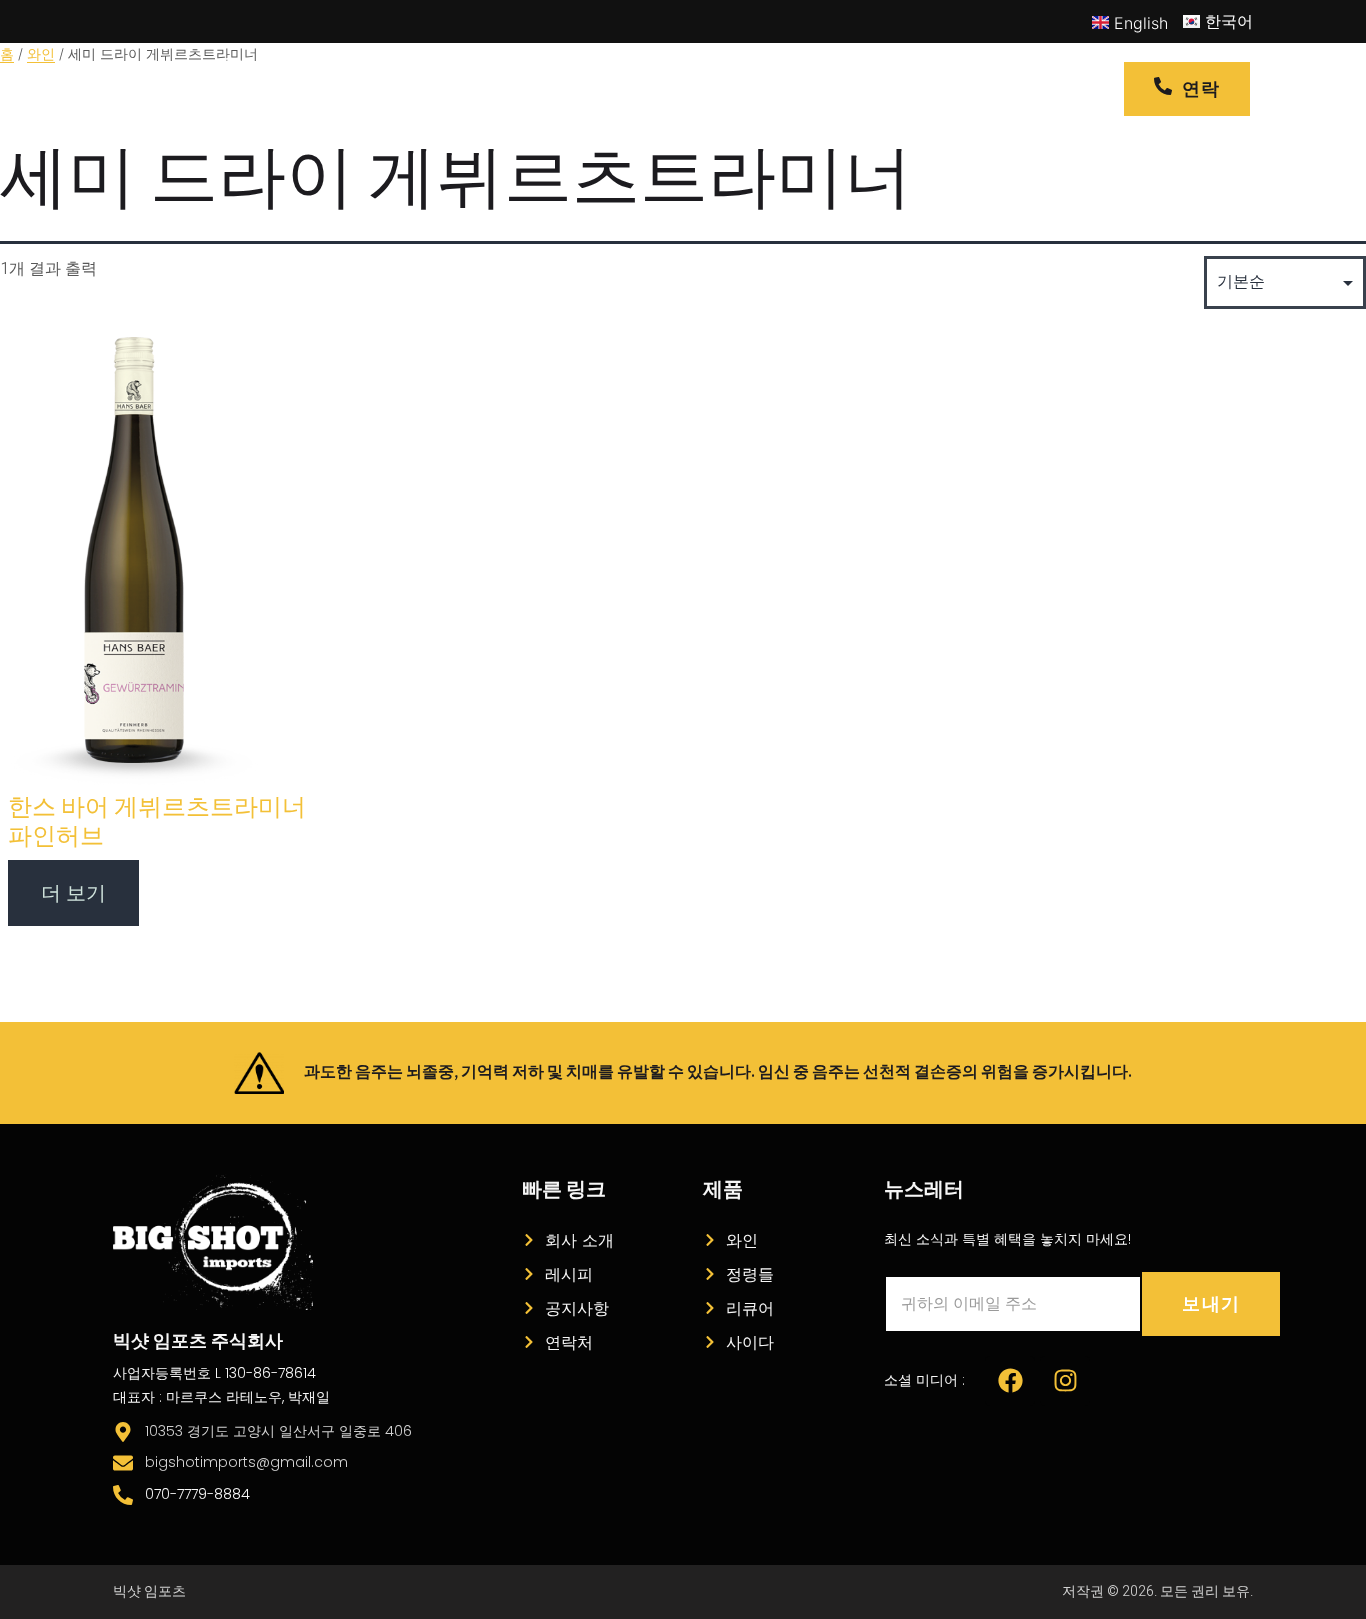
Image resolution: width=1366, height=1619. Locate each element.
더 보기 (73, 893)
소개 (722, 88)
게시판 (791, 88)
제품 (560, 88)
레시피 (653, 88)
